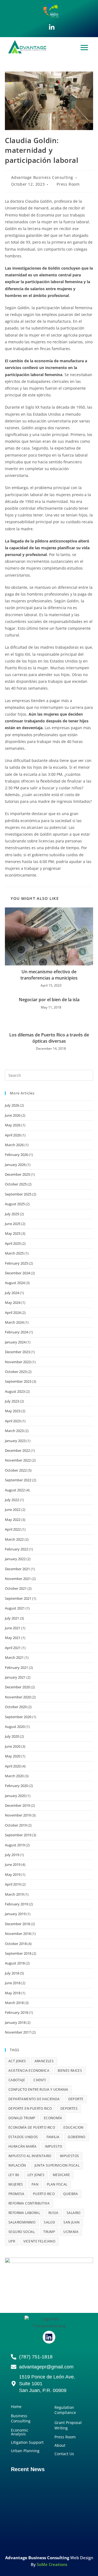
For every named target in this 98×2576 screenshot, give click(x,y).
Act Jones (17, 2061)
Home (16, 2407)
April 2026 (13, 1135)
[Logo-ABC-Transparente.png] (49, 2322)
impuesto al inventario (30, 2156)
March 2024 (14, 1322)
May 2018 (13, 1993)
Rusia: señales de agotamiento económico (41, 2494)
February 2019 (16, 1904)
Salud (49, 2222)
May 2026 (13, 1125)
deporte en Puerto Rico (30, 2108)
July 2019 (12, 1855)
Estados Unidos (23, 2137)
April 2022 (13, 1529)
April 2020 (13, 1766)
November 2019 (18, 1815)
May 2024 (13, 1302)
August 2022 (15, 1490)
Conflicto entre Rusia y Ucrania (38, 2089)
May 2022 (13, 1520)
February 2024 (16, 1332)
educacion (73, 2127)
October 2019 (16, 1825)
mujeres (16, 2184)
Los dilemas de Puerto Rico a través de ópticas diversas (49, 1038)
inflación (17, 2165)
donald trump (22, 2118)
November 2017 (18, 2032)
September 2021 (18, 1598)
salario (74, 2213)
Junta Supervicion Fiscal (57, 2165)
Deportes (69, 2108)
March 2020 (14, 1776)
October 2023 (16, 1372)
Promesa (16, 2194)
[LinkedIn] (52, 27)
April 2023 (13, 1421)
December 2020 (17, 1687)
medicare (61, 2175)
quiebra (71, 2194)
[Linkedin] (49, 2337)
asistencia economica (29, 2071)
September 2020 (18, 1717)
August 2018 (15, 1963)
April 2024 (13, 1313)
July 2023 (12, 1401)
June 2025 (13, 1224)
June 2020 (13, 1746)
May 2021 (13, 1638)
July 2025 (12, 1214)
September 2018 (18, 1953)
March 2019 (14, 1894)
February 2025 (16, 1263)
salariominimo (22, 2222)
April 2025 (13, 1243)
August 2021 (15, 1608)
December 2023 (17, 1352)
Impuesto (53, 2146)
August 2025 (15, 1204)
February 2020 (16, 1786)
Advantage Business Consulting (42, 177)
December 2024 (17, 1273)
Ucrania (71, 2232)
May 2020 (13, 1756)
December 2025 (17, 1174)
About (60, 2445)
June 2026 (13, 1115)
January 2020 (15, 1796)
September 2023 (18, 1381)
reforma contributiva (29, 2203)
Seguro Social (22, 2232)
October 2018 (16, 1944)
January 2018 (15, 2022)
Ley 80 (14, 2175)
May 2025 (13, 1233)
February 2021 (16, 1667)
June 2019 (13, 1864)
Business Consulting (21, 2418)
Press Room (68, 184)
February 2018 (16, 2012)
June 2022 (13, 1510)
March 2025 (14, 1253)
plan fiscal (57, 2184)
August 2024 (15, 1283)
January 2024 (15, 1342)
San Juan (71, 2222)
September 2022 (18, 1480)
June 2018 (13, 1983)
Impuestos (70, 2156)
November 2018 (18, 1934)
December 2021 (17, 1569)
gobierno (76, 2137)
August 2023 (15, 1391)
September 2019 (18, 1835)
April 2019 (13, 1884)
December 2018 (17, 1924)
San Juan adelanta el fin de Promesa (46, 2525)
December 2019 (17, 1805)
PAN (35, 2184)
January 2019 (15, 1914)
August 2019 (15, 1845)
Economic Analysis (20, 2432)
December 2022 (17, 1450)
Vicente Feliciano (39, 2241)
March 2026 (14, 1145)
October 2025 (16, 1184)
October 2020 (16, 1707)
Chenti (40, 2080)
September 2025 (18, 1194)
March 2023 (14, 1431)
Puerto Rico (44, 2194)
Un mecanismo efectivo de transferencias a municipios (49, 975)
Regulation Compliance (65, 2410)
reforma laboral (24, 2213)
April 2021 (13, 1648)
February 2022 (16, 1549)
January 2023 (15, 1441)
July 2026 (12, 1105)
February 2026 (16, 1155)
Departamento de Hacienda (34, 2099)
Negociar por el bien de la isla (49, 1000)
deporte (76, 2099)
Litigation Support (27, 2442)
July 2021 (12, 1618)
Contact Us (64, 2454)
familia (53, 2137)
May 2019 (13, 1874)
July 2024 (12, 1293)
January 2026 (15, 1165)
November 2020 (18, 1697)
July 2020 (12, 1736)
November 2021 (18, 1579)
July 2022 (12, 1500)
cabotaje (17, 2080)
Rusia (53, 2213)
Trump (49, 2232)
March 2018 (14, 2003)
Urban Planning (25, 2451)
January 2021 (15, 1677)
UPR (12, 2241)
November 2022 (18, 1460)
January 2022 (15, 1559)
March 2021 (14, 1657)
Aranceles (44, 2061)
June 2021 (13, 1628)
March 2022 (14, 1539)
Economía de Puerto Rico (32, 2127)
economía (53, 2118)
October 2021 (16, 1588)
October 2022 (16, 1470)
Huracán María (22, 2146)
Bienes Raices (70, 2071)
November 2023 (18, 1362)
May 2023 (13, 1411)
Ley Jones (36, 2175)
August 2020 (15, 1727)
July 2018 (12, 1973)
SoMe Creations (52, 2564)
